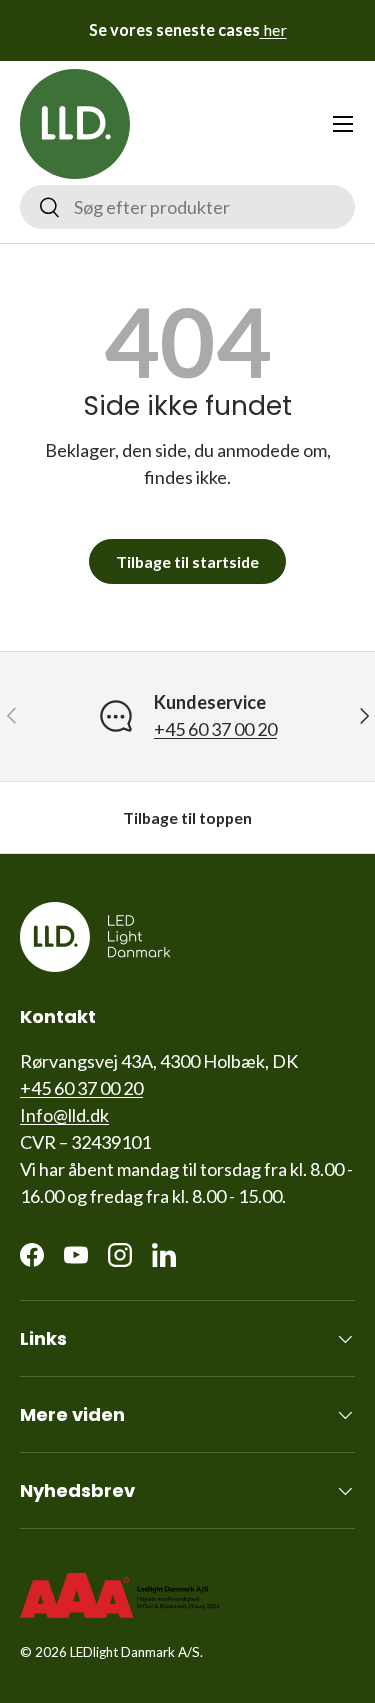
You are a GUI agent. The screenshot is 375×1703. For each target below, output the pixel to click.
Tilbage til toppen (187, 817)
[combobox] (187, 207)
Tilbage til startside (187, 561)
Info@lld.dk (64, 1115)
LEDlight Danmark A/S (135, 1652)
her (273, 29)
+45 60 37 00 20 (215, 729)
